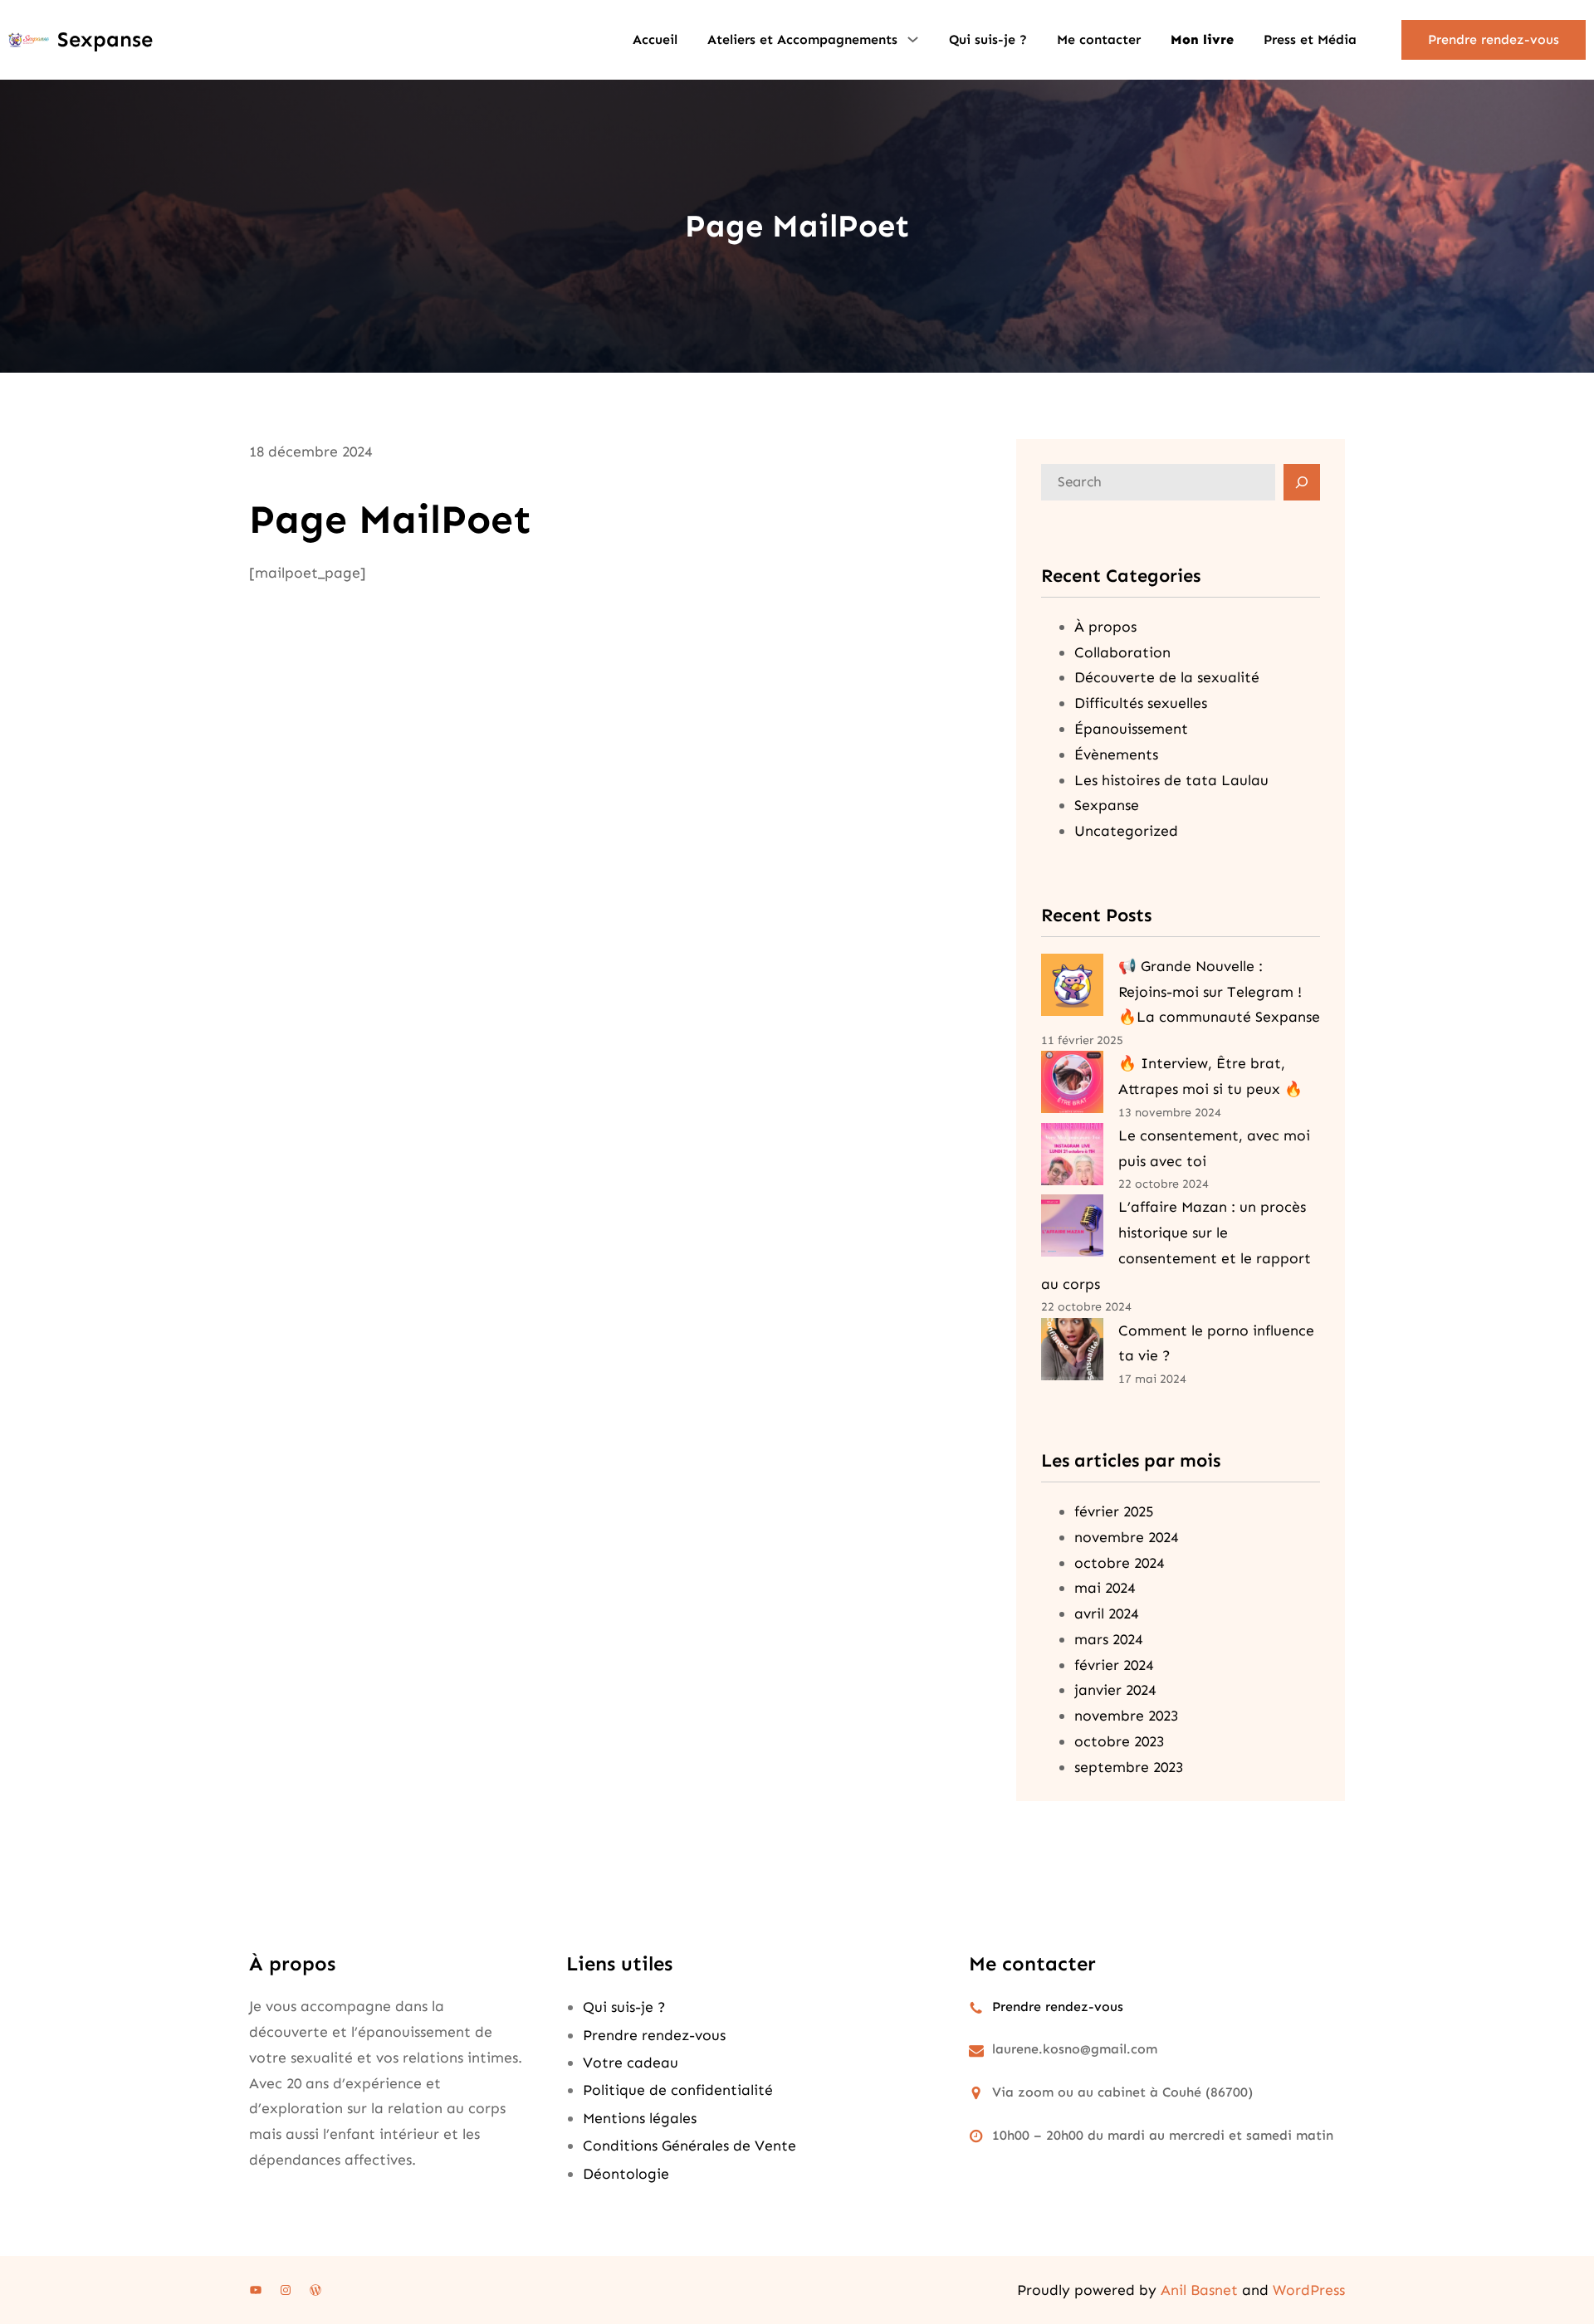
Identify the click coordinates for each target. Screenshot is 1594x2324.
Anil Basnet (1199, 2290)
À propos (1105, 627)
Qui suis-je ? (624, 2007)
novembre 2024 (1126, 1537)
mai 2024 (1105, 1588)
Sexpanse (105, 39)
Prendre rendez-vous (1494, 39)
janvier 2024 (1115, 1690)
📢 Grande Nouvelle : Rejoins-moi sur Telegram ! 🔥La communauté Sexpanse (1219, 992)
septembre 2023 (1129, 1767)
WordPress (1309, 2290)
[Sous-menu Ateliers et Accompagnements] (913, 38)
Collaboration (1122, 652)
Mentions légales (640, 2118)
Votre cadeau (631, 2063)
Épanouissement (1131, 729)
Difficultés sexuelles (1141, 703)
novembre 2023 (1126, 1716)
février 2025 (1114, 1511)
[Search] (1302, 482)
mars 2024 (1108, 1639)
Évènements (1116, 754)
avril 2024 (1106, 1614)
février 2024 (1114, 1665)
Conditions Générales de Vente (689, 2146)
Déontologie (626, 2174)
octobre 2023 (1119, 1741)
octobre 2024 (1119, 1563)
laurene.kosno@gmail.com (1075, 2049)
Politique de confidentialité (678, 2090)
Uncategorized (1126, 831)
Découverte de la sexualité (1167, 677)
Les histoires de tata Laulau (1171, 780)
